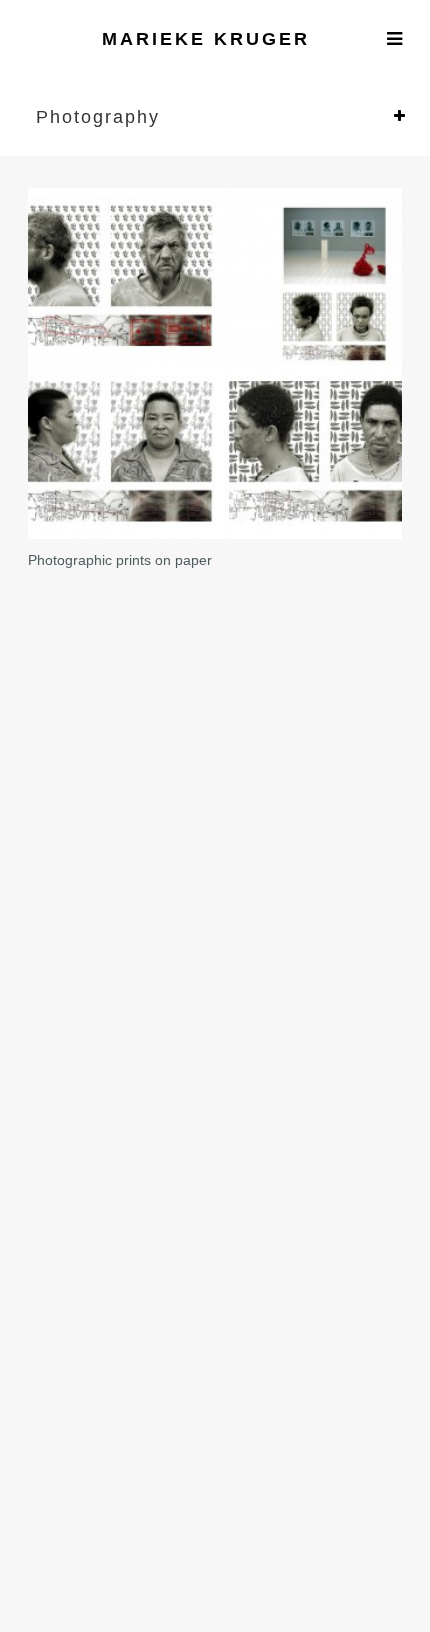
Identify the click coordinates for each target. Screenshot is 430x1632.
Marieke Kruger (206, 39)
